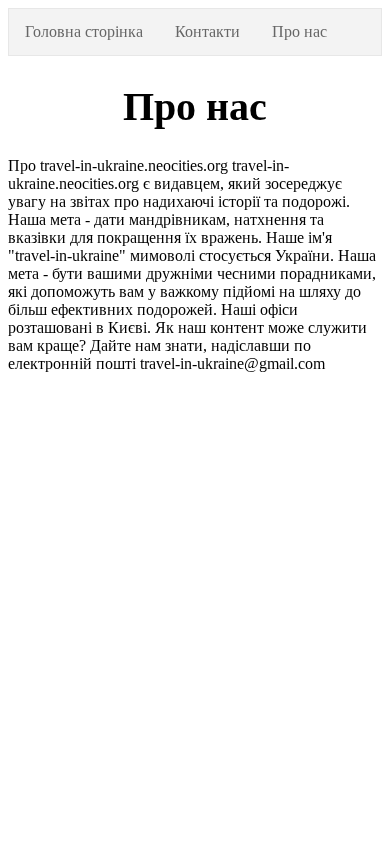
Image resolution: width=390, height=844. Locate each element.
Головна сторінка (84, 31)
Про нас (299, 31)
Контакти (207, 31)
